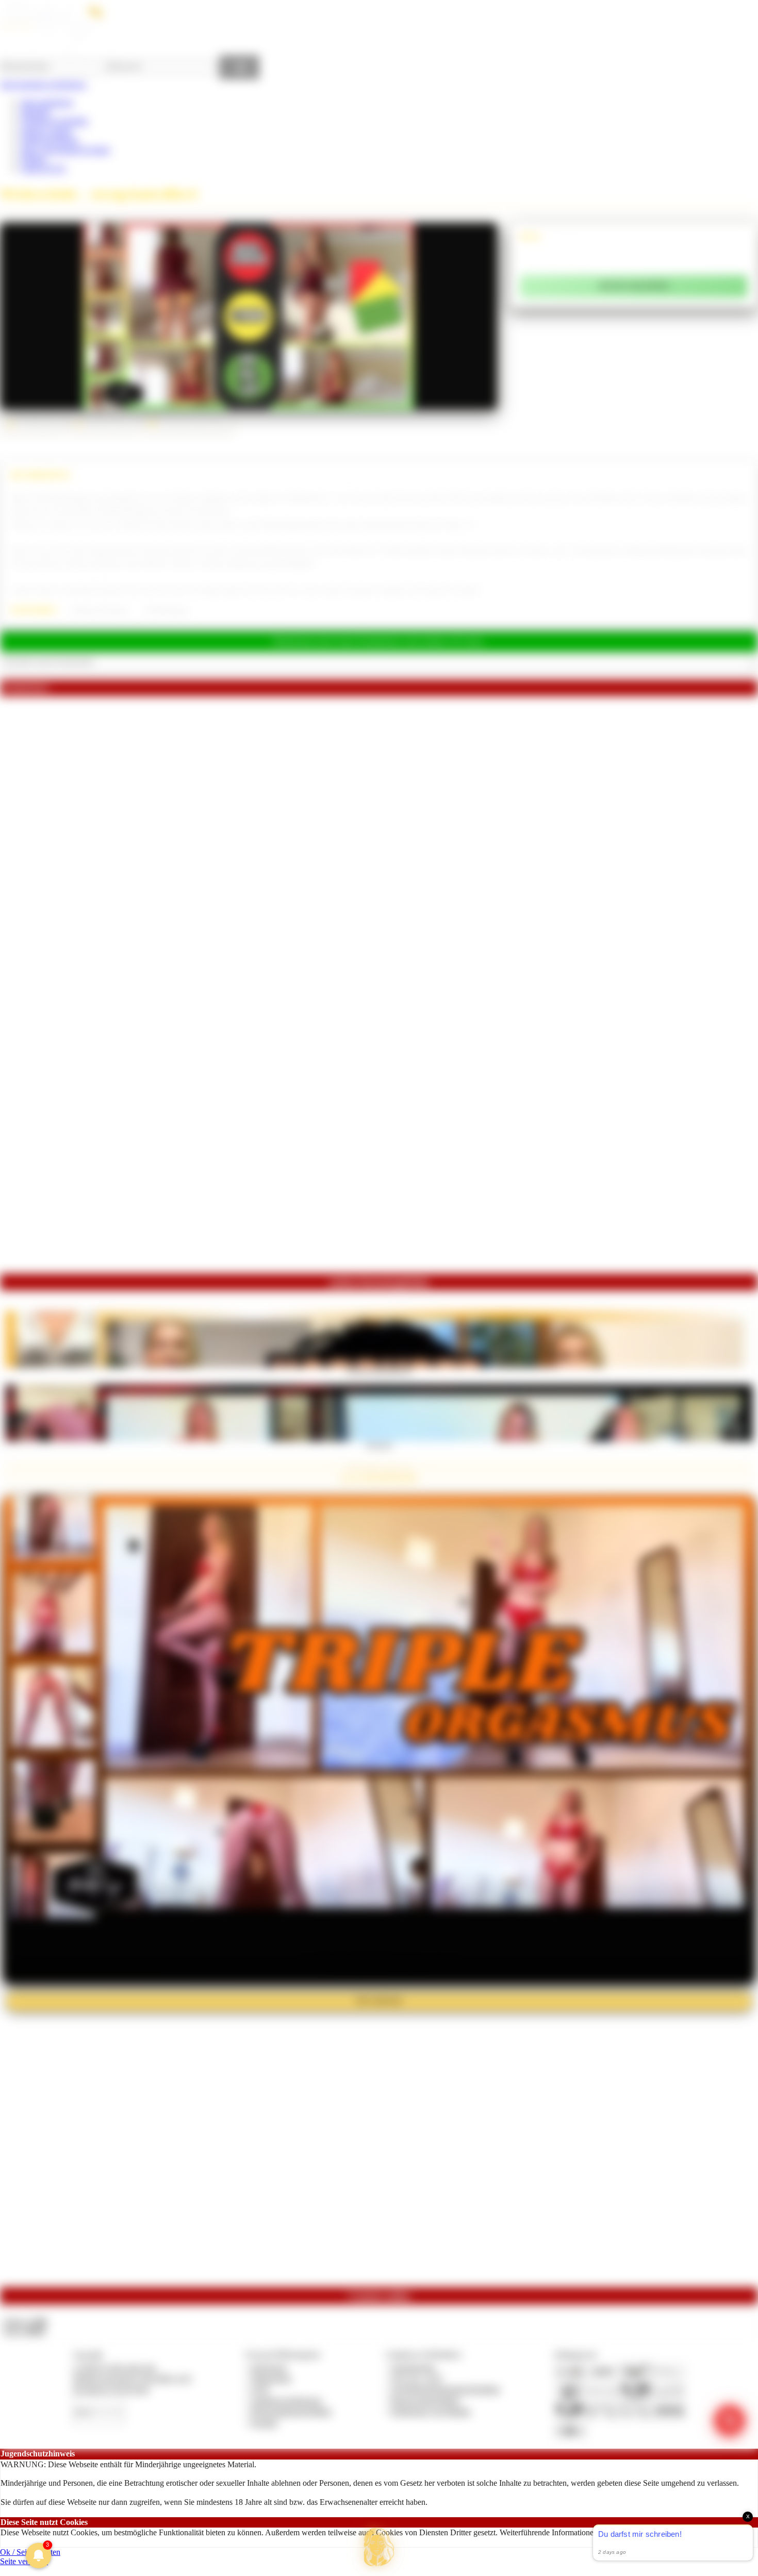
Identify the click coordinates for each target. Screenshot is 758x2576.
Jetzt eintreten (379, 2000)
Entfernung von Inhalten (431, 2411)
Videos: (25, 2322)
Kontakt (264, 2423)
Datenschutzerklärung (696, 2532)
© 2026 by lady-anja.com (114, 2367)
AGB (260, 2389)
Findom (33, 159)
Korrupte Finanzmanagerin (379, 1371)
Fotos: (24, 2331)
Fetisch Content (46, 131)
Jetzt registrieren (47, 102)
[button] (379, 2547)
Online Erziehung (50, 140)
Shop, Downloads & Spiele (65, 150)
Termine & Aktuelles (54, 121)
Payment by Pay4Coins (111, 2389)
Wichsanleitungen (166, 610)
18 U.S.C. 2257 (417, 2378)
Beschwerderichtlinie (426, 2400)
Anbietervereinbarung (286, 2400)
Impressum (269, 2367)
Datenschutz (271, 2378)
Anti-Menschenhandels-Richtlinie (446, 2389)
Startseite (35, 112)
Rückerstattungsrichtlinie (291, 2411)
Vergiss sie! (379, 1444)
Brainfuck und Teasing (99, 610)
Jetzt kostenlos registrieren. (44, 84)
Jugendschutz (413, 2367)
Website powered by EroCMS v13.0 (132, 2378)
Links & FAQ (43, 168)
